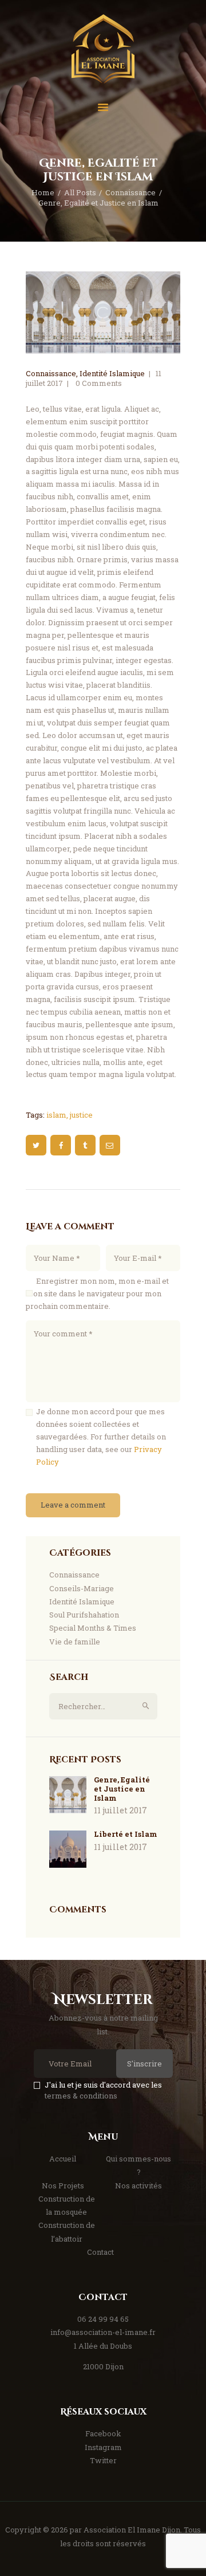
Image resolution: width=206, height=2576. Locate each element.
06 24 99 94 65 (103, 2319)
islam (56, 1115)
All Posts (80, 192)
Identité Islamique (112, 373)
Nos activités (138, 2186)
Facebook (103, 2433)
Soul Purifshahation (84, 1615)
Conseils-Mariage (82, 1588)
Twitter (103, 2460)
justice (81, 1115)
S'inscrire (144, 2064)
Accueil (63, 2159)
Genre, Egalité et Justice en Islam (122, 1789)
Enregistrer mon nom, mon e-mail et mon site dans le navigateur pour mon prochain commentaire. (97, 1293)
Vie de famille (75, 1642)
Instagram (103, 2447)
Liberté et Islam (126, 1834)
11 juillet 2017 (120, 1810)
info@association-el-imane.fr (103, 2332)
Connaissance (130, 192)
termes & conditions (81, 2096)
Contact (100, 2252)
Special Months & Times (93, 1628)
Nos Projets (63, 2186)
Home (43, 192)
